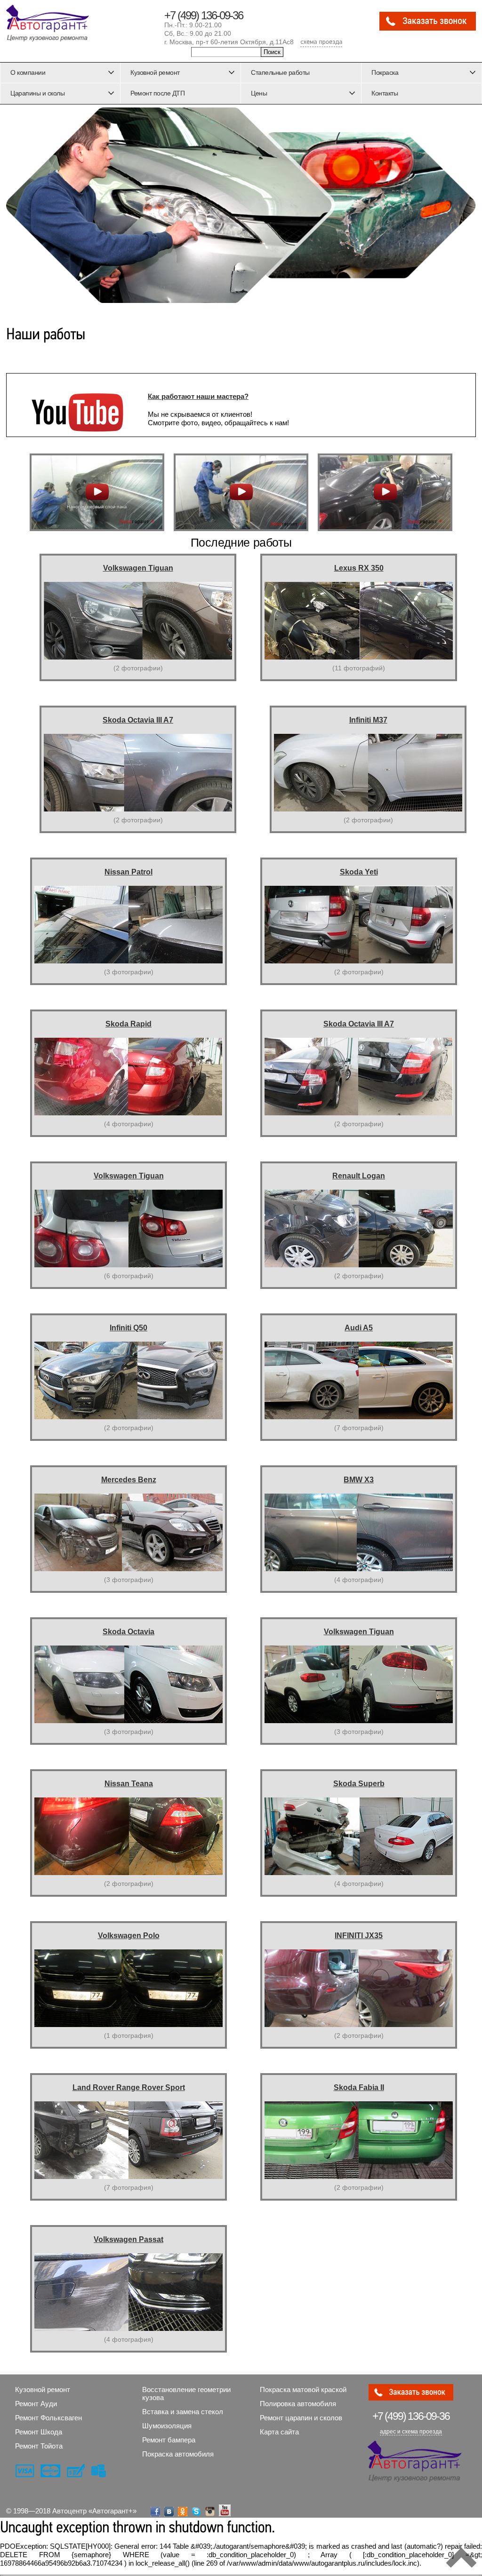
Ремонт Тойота (39, 2446)
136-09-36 (411, 2416)
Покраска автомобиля (178, 2454)
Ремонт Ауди (36, 2404)
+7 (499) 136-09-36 (204, 15)
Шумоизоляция (167, 2426)
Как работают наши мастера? (198, 396)
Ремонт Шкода (39, 2432)
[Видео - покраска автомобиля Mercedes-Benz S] (241, 492)
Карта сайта (279, 2432)
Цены (259, 93)
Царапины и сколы (37, 93)
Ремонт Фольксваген (48, 2418)
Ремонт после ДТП (157, 93)
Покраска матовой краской (303, 2389)
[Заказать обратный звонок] (428, 28)
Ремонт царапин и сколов (301, 2418)
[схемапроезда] (321, 43)
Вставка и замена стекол (183, 2412)
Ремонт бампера (169, 2440)
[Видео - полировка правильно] (385, 492)
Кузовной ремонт (155, 72)
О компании (28, 72)
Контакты (385, 93)
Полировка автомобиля (298, 2404)
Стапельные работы (280, 72)
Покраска (385, 72)
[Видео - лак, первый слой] (97, 492)
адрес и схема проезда (411, 2432)
